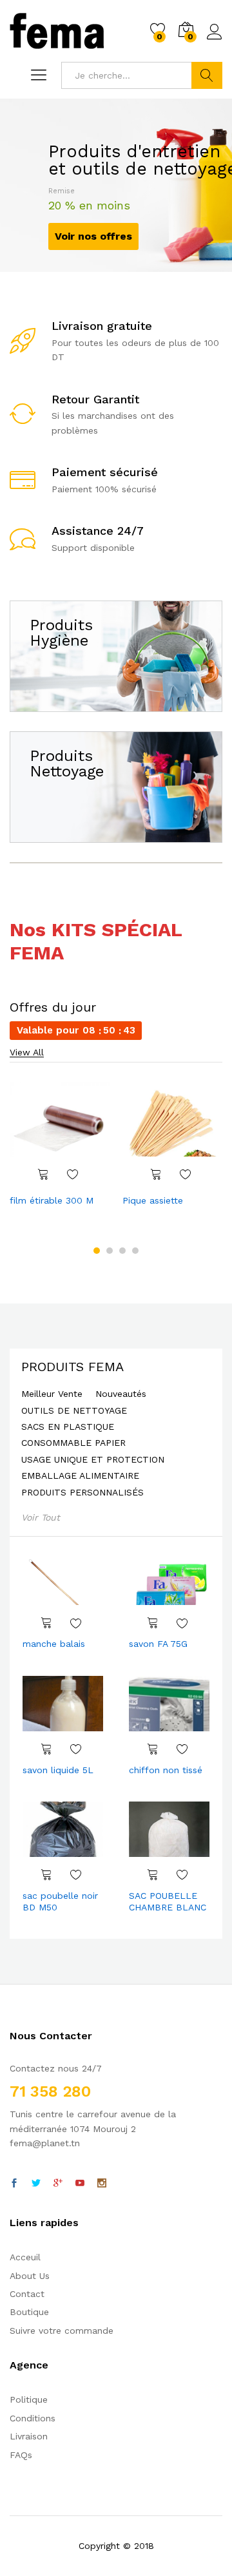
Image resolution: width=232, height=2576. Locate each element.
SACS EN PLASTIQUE (68, 1427)
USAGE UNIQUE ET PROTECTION (93, 1460)
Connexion (215, 40)
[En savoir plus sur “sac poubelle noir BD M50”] (46, 1874)
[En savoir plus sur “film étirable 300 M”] (43, 1174)
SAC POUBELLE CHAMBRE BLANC (168, 1901)
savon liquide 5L (58, 1770)
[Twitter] (36, 2184)
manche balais (54, 1644)
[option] (60, 1146)
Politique (29, 2399)
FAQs (21, 2455)
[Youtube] (80, 2184)
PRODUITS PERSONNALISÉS (82, 1493)
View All (27, 1053)
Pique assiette (153, 1200)
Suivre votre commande (62, 2331)
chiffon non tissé (166, 1770)
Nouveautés (121, 1394)
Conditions (33, 2418)
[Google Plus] (58, 2184)
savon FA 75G (158, 1644)
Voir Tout (41, 1517)
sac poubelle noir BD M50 (60, 1901)
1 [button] (97, 1251)
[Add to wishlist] (73, 1174)
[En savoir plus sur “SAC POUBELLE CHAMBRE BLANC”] (153, 1874)
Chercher (207, 75)
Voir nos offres (93, 236)
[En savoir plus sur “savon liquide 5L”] (46, 1749)
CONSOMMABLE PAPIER (73, 1443)
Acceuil (25, 2257)
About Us (30, 2276)
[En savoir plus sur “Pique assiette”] (156, 1174)
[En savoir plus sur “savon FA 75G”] (153, 1622)
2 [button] (110, 1251)
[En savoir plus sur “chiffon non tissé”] (153, 1749)
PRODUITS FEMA (72, 1367)
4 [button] (135, 1251)
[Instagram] (102, 2184)
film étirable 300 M (52, 1200)
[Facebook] (14, 2184)
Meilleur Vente (52, 1394)
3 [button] (122, 1251)
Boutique (29, 2312)
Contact (27, 2294)
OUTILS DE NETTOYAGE (74, 1411)
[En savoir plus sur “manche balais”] (46, 1622)
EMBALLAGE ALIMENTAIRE (80, 1476)
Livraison (29, 2436)
